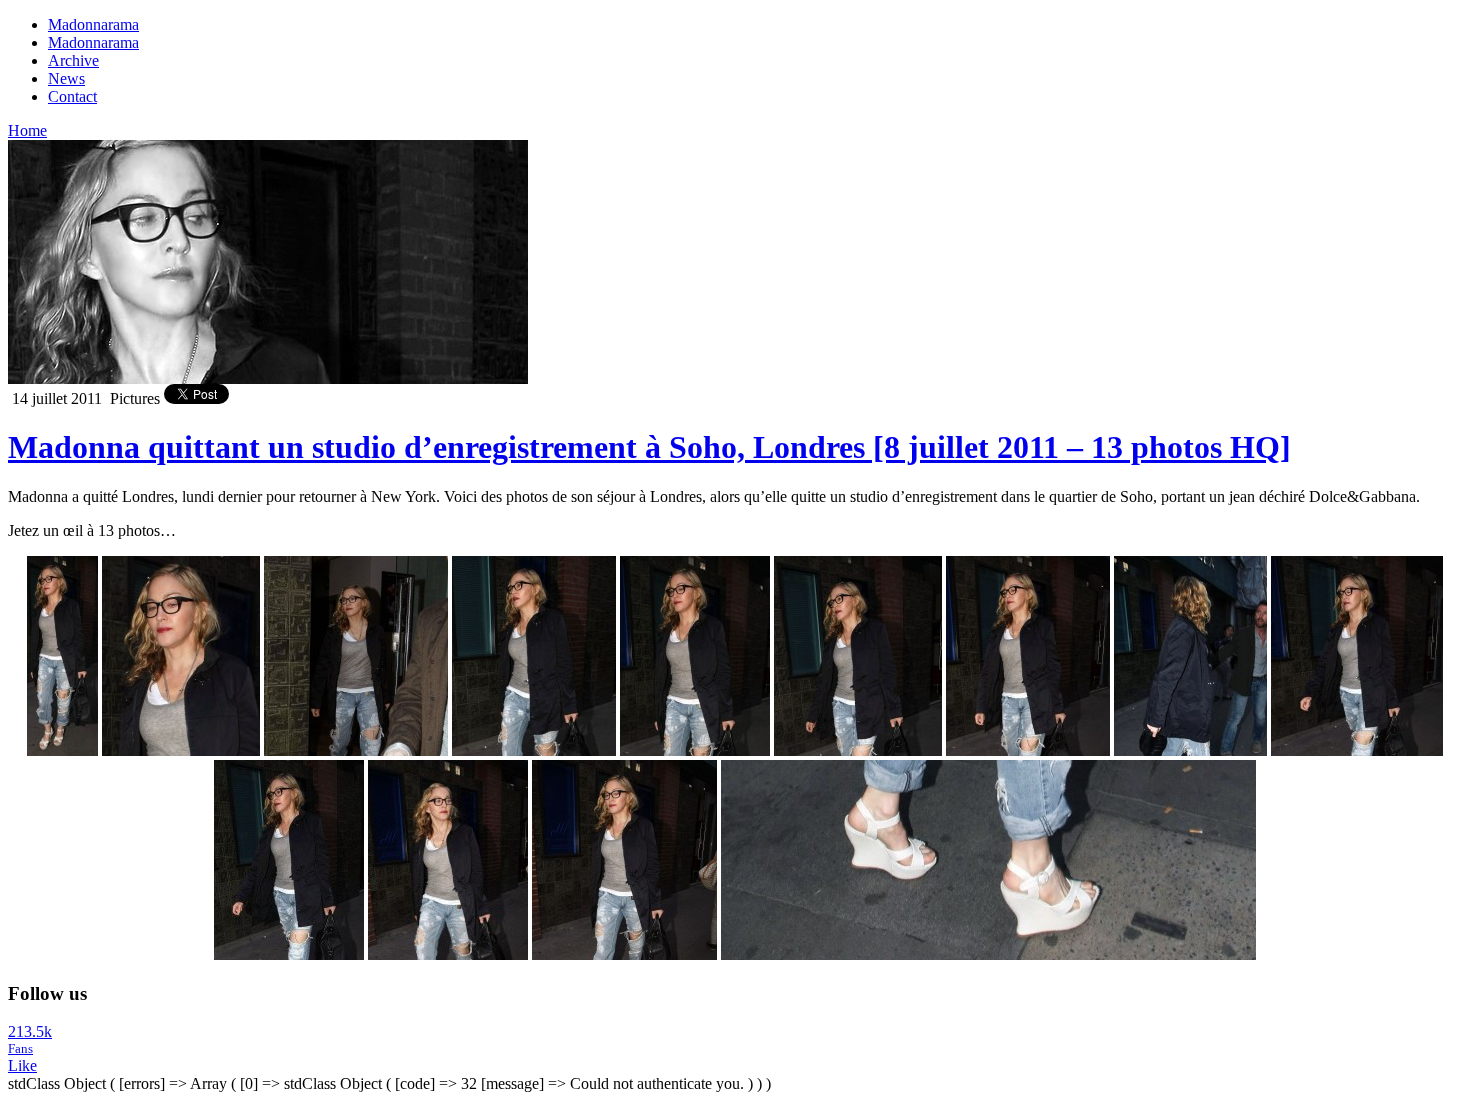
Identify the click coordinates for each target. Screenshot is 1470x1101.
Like (22, 1065)
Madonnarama (93, 24)
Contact (72, 96)
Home (27, 130)
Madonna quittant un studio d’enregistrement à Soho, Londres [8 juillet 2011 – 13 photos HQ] (649, 447)
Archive (73, 60)
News (66, 78)
